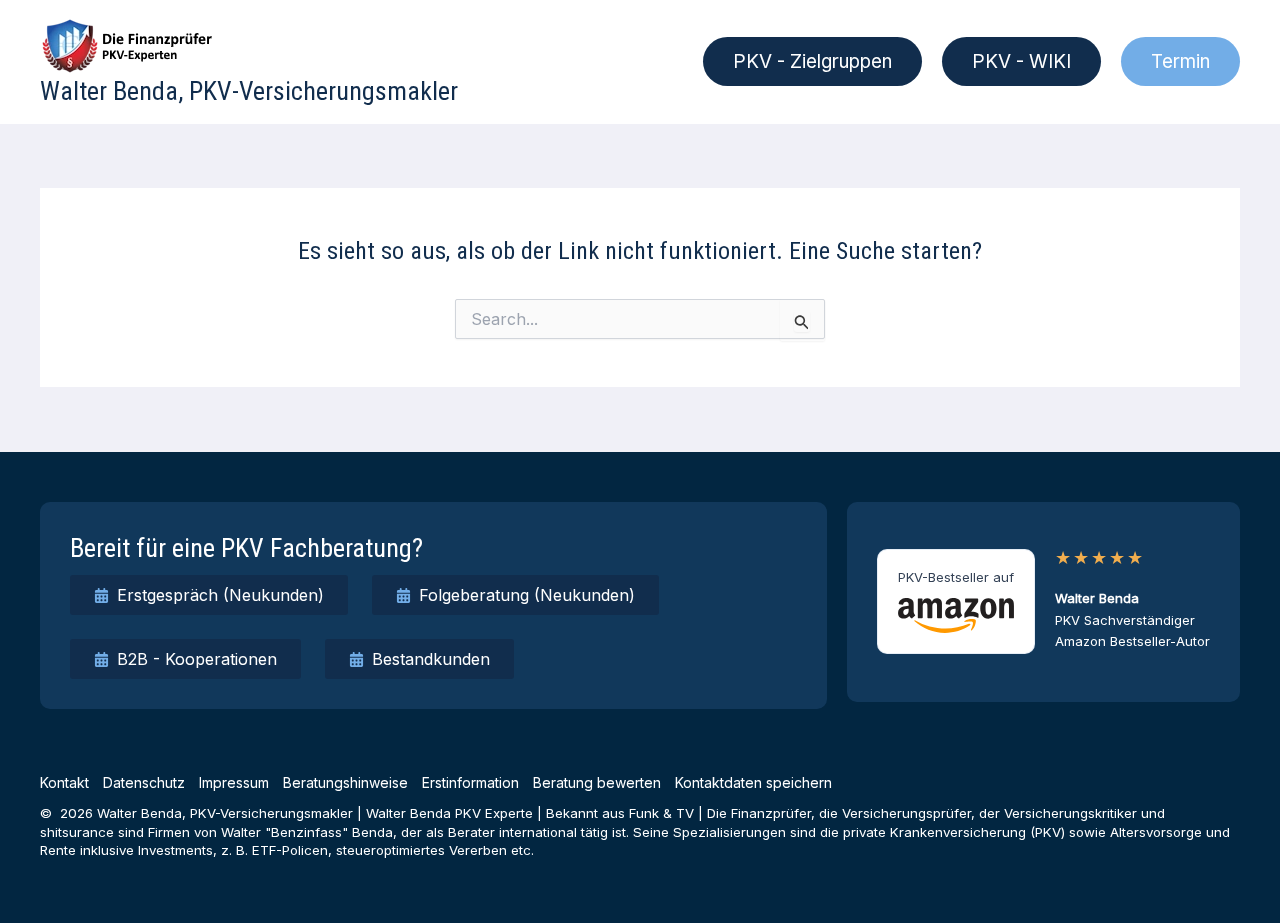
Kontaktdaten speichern (753, 782)
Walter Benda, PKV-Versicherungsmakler (249, 91)
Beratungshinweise (345, 782)
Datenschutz (144, 782)
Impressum (234, 782)
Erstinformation (470, 782)
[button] (812, 61)
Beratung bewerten (597, 782)
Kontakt (64, 782)
